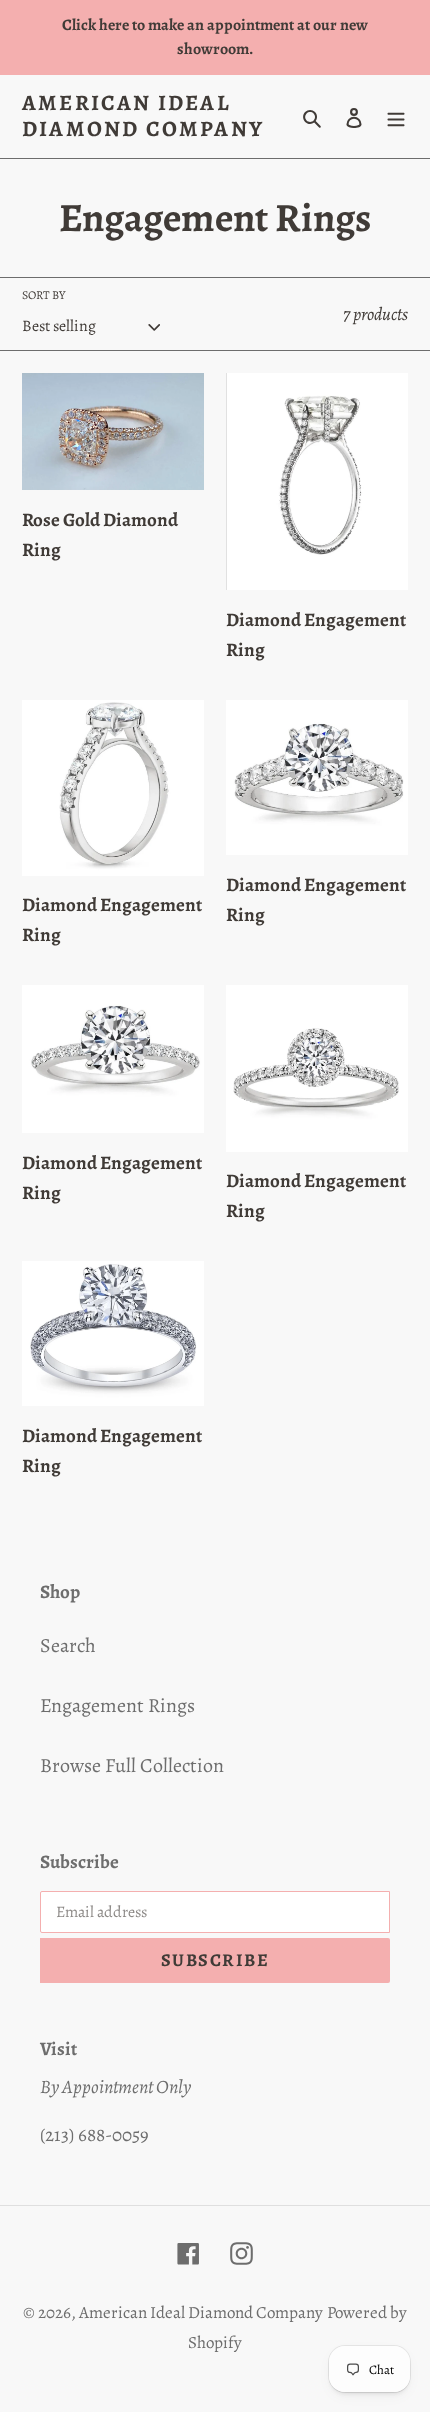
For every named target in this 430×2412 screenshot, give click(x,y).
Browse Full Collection (132, 1765)
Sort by (43, 295)
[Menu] (396, 116)
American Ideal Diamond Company (143, 116)
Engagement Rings (117, 1705)
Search (68, 1645)
